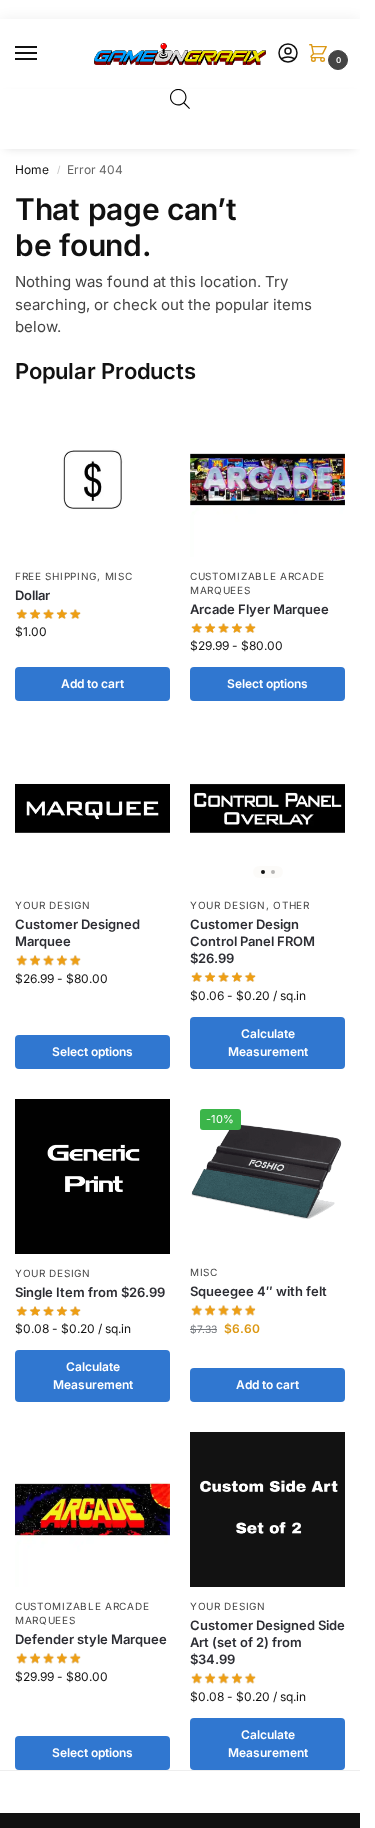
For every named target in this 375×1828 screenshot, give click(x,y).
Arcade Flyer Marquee (259, 609)
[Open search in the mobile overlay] (180, 98)
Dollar (32, 595)
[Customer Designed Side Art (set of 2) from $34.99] (267, 1509)
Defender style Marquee (91, 1639)
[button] (322, 54)
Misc (119, 576)
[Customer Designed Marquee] (92, 808)
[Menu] (45, 54)
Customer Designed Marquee (77, 932)
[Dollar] (92, 479)
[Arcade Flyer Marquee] (267, 479)
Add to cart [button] (92, 683)
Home (32, 169)
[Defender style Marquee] (92, 1509)
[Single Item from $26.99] (92, 1176)
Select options (267, 683)
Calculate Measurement (268, 1042)
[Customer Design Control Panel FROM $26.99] (267, 808)
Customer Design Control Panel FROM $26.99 (252, 941)
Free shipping (56, 576)
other (291, 905)
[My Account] (288, 54)
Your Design (53, 905)
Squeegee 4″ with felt (258, 1291)
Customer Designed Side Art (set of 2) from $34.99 (267, 1642)
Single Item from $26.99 (90, 1292)
